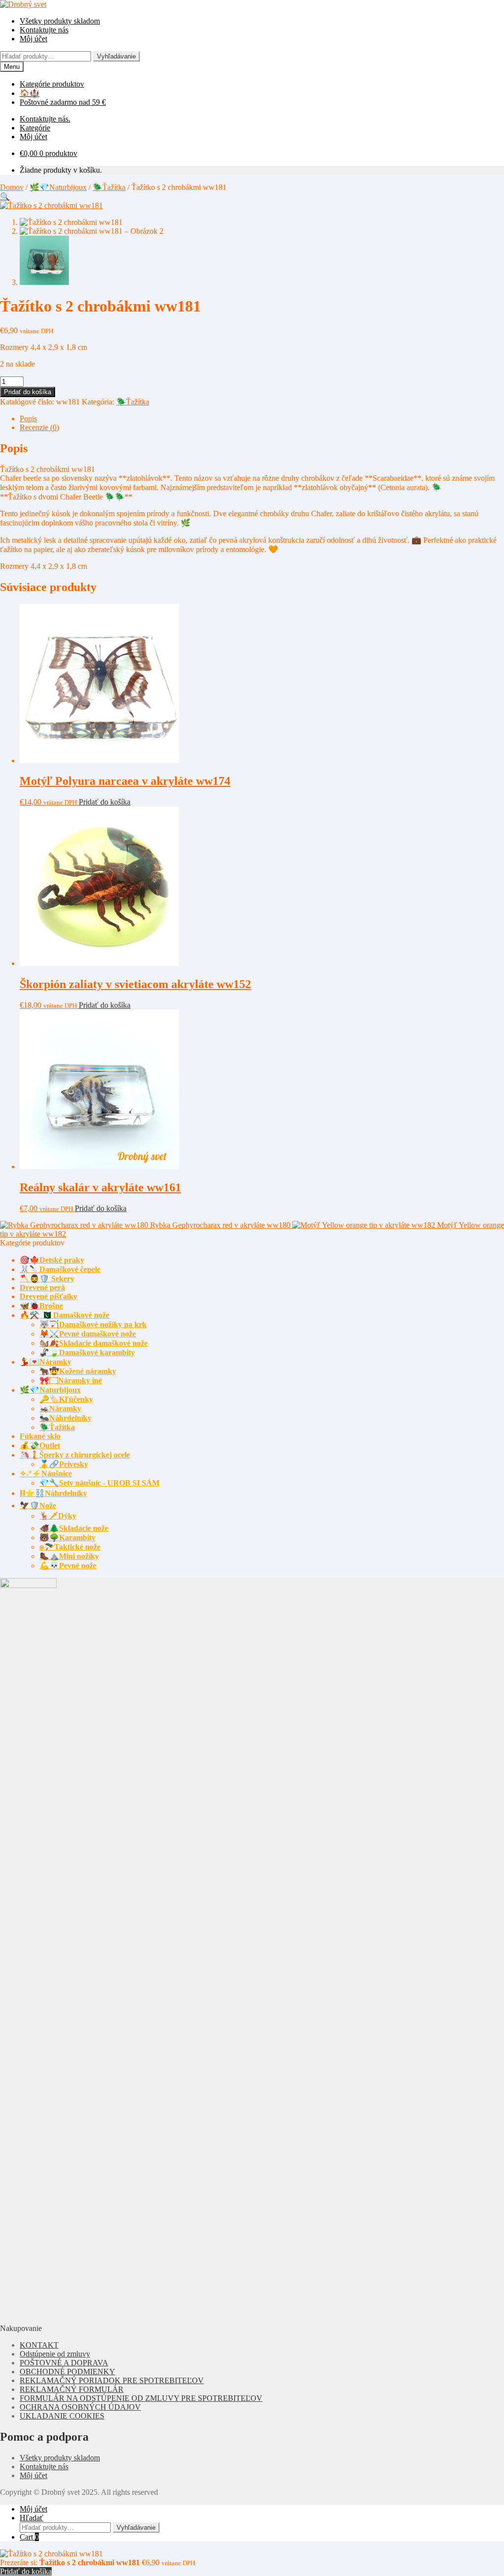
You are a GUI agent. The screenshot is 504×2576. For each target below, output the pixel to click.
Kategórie (35, 128)
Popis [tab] (28, 419)
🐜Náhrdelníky (65, 1418)
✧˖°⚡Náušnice (46, 1474)
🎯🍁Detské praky (52, 1260)
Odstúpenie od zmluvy (55, 2354)
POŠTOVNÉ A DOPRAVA (64, 2363)
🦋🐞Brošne (41, 1306)
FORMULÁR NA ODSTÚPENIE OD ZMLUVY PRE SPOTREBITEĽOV (141, 2398)
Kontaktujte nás (44, 30)
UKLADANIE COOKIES (62, 2416)
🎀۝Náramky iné (71, 1381)
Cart (29, 2537)
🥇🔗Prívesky (64, 1464)
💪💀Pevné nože (68, 1566)
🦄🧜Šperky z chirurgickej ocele (75, 1455)
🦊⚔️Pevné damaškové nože (88, 1334)
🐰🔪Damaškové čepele (60, 1269)
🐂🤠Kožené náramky (78, 1371)
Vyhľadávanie (116, 56)
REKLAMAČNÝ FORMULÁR (72, 2389)
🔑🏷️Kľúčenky (66, 1399)
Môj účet (33, 39)
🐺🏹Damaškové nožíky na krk (93, 1324)
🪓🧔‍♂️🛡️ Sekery (47, 1279)
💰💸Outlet (40, 1445)
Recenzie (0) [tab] (39, 427)
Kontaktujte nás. (45, 119)
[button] (5, 197)
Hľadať (31, 2518)
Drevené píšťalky (48, 1296)
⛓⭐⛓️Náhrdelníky (53, 1493)
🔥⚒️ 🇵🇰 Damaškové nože (64, 1315)
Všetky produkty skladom (60, 21)
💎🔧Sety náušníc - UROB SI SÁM (99, 1483)
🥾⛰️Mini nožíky (69, 1556)
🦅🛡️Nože (38, 1505)
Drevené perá (42, 1288)
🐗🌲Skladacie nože (74, 1528)
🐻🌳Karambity (67, 1537)
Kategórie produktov (52, 84)
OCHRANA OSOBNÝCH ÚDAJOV (80, 2407)
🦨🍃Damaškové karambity (87, 1352)
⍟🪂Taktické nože (70, 1547)
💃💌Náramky (46, 1362)
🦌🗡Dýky (58, 1516)
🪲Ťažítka (109, 187)
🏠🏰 (30, 93)
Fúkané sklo (40, 1436)
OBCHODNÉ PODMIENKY (67, 2372)
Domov (12, 187)
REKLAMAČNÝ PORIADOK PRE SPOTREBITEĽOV (112, 2380)
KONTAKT (39, 2345)
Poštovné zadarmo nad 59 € (63, 102)
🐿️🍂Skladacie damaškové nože (94, 1343)
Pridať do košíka (28, 392)
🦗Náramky (60, 1409)
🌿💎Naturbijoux (58, 187)
